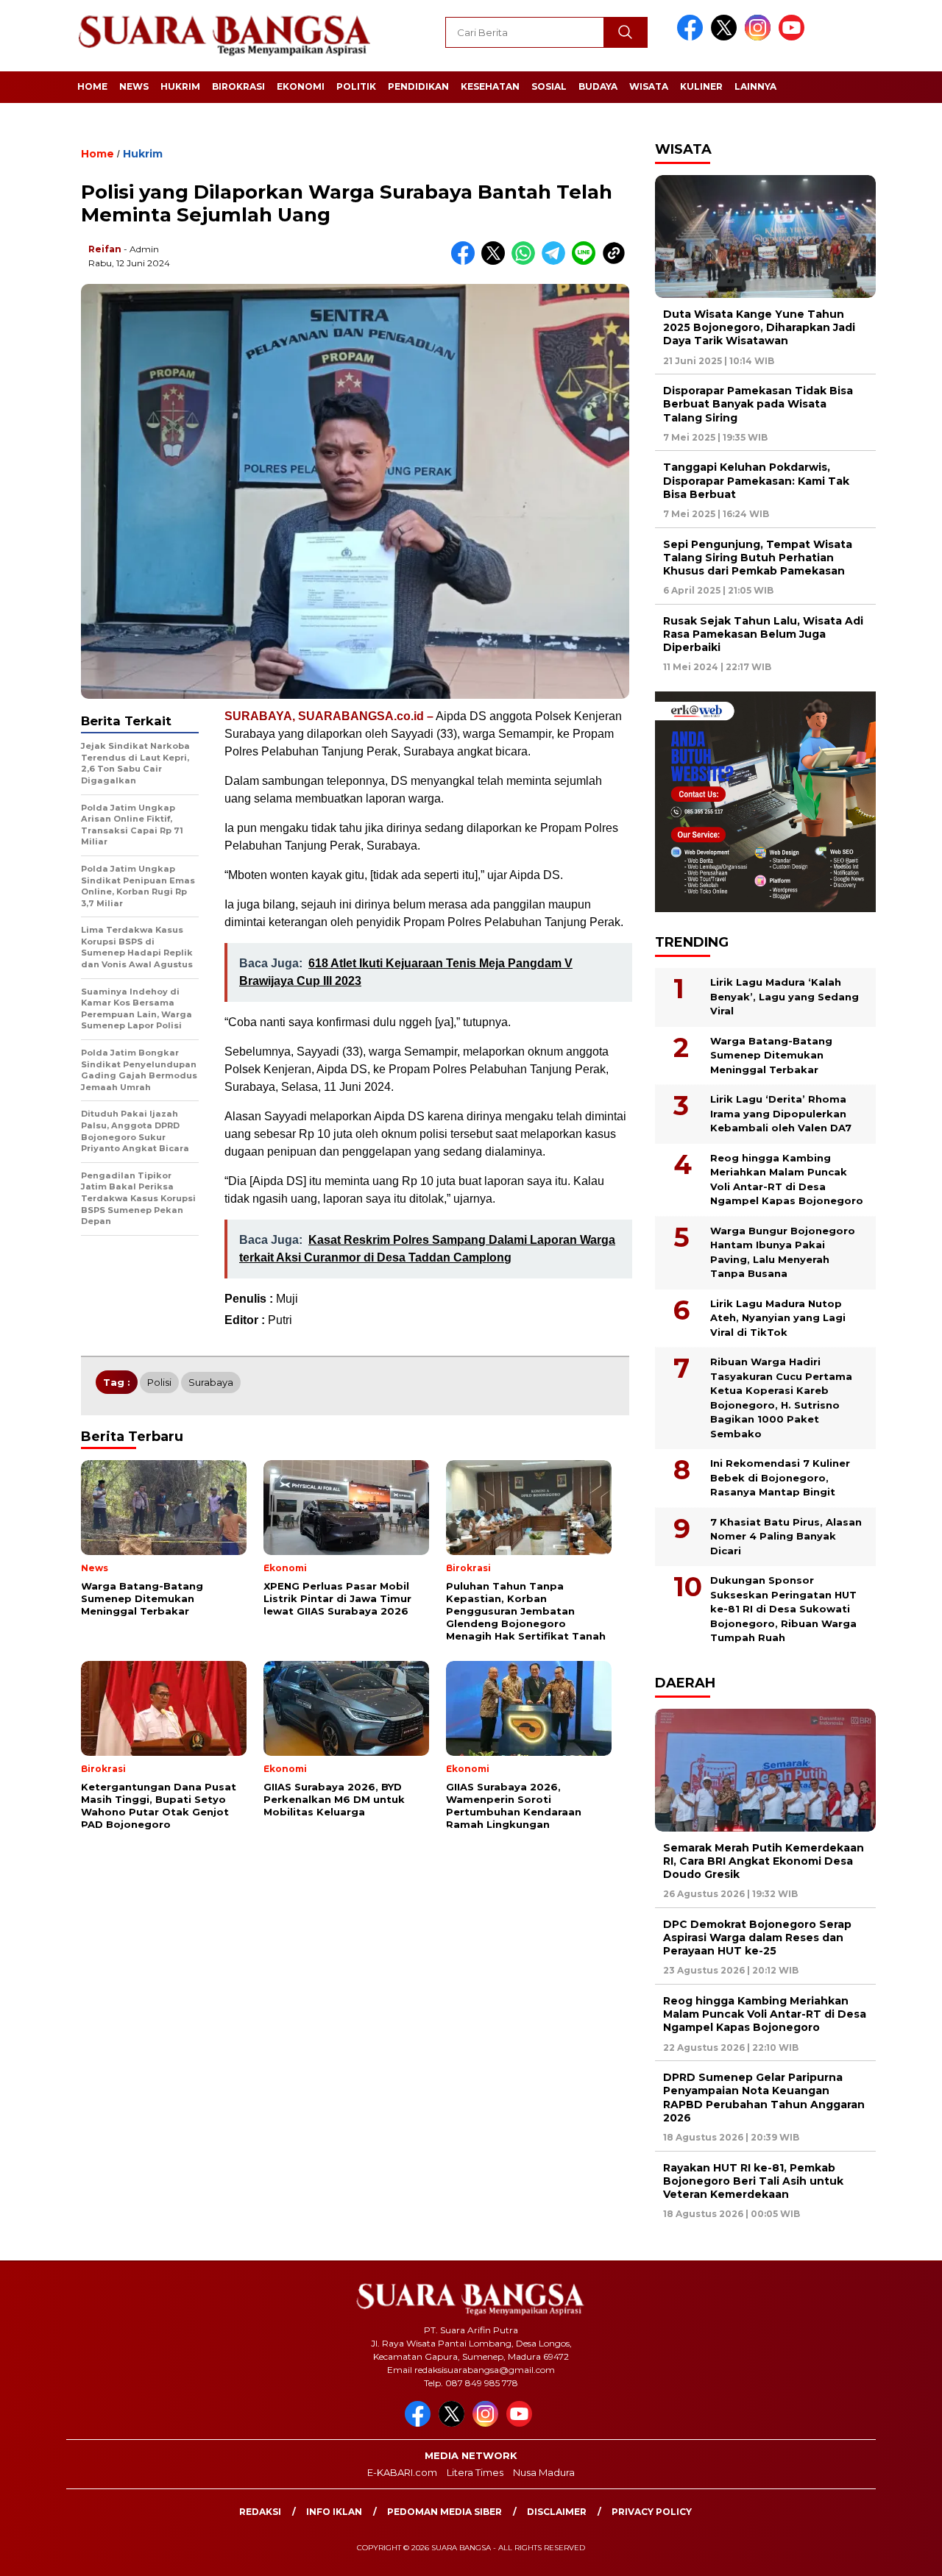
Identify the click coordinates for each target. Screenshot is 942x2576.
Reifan (105, 249)
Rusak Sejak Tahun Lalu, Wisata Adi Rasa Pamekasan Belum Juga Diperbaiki (763, 634)
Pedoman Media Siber (445, 2512)
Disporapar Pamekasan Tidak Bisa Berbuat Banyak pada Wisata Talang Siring (758, 404)
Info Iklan (334, 2512)
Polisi (159, 1382)
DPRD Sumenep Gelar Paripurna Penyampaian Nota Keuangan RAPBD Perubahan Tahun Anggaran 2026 (764, 2098)
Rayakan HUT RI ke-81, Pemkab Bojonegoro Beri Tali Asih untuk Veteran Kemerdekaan (753, 2181)
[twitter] (726, 37)
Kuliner (701, 86)
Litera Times (475, 2472)
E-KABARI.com (402, 2472)
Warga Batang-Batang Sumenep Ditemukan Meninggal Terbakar (771, 1055)
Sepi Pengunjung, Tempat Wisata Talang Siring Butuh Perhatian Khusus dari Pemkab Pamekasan (758, 558)
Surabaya (211, 1382)
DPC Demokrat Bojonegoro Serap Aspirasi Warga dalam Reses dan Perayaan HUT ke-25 (757, 1938)
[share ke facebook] (466, 261)
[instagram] (760, 37)
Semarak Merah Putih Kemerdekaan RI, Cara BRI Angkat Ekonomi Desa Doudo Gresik (764, 1861)
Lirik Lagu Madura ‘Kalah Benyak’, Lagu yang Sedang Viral (785, 996)
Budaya (598, 86)
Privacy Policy (652, 2512)
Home (92, 86)
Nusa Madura (544, 2472)
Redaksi (260, 2512)
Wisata (649, 86)
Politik (356, 86)
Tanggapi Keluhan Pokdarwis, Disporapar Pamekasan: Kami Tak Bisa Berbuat (756, 480)
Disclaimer (557, 2512)
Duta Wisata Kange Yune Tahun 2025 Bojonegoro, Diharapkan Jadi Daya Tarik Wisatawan (759, 327)
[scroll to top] (902, 2553)
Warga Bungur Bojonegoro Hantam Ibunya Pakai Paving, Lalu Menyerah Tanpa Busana (783, 1252)
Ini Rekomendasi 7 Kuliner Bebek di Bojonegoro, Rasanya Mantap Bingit (780, 1477)
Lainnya (755, 86)
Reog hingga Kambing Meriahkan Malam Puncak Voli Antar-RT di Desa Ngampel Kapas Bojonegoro (787, 1180)
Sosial (549, 86)
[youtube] (794, 37)
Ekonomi (301, 86)
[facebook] (693, 37)
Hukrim (180, 86)
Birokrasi (238, 86)
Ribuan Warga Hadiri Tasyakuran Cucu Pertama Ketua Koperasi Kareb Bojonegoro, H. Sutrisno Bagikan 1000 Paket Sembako (781, 1398)
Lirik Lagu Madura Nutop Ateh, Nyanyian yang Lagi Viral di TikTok (778, 1318)
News (134, 86)
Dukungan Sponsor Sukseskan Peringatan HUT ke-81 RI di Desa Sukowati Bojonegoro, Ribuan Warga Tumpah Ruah (783, 1609)
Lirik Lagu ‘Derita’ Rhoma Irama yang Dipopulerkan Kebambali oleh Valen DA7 (781, 1113)
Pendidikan (418, 86)
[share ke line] (587, 261)
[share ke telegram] (557, 261)
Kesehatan (490, 86)
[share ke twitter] (496, 261)
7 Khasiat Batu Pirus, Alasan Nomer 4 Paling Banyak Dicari (786, 1536)
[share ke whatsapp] (527, 261)
